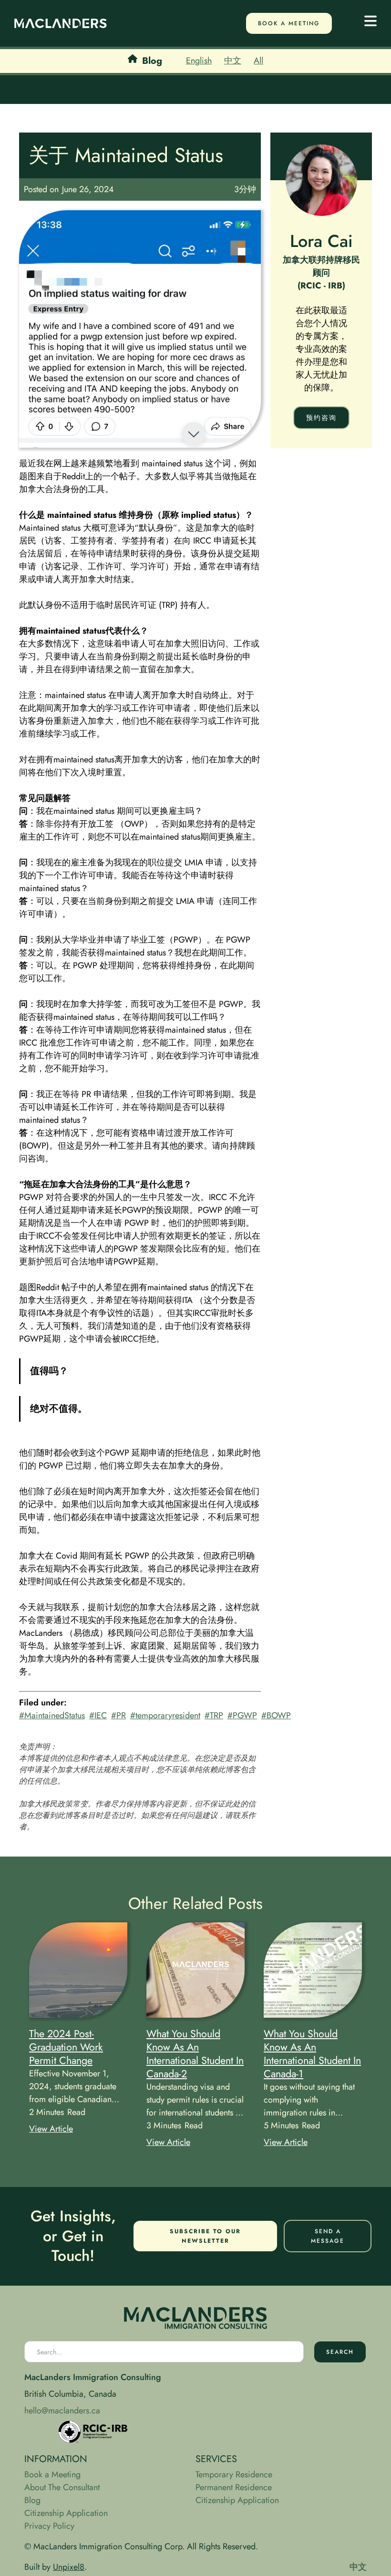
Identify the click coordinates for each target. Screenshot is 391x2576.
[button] (370, 23)
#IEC (98, 1715)
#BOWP (276, 1715)
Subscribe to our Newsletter (205, 2236)
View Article (51, 2129)
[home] (61, 23)
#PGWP (242, 1715)
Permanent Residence (234, 2487)
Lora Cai (321, 241)
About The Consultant (62, 2487)
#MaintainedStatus (52, 1715)
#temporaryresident (165, 1715)
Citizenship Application (66, 2513)
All (258, 61)
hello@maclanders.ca (62, 2411)
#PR (118, 1715)
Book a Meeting (52, 2474)
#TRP (214, 1715)
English (199, 61)
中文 (233, 61)
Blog (32, 2500)
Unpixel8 (69, 2567)
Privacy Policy (49, 2526)
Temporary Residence (234, 2474)
